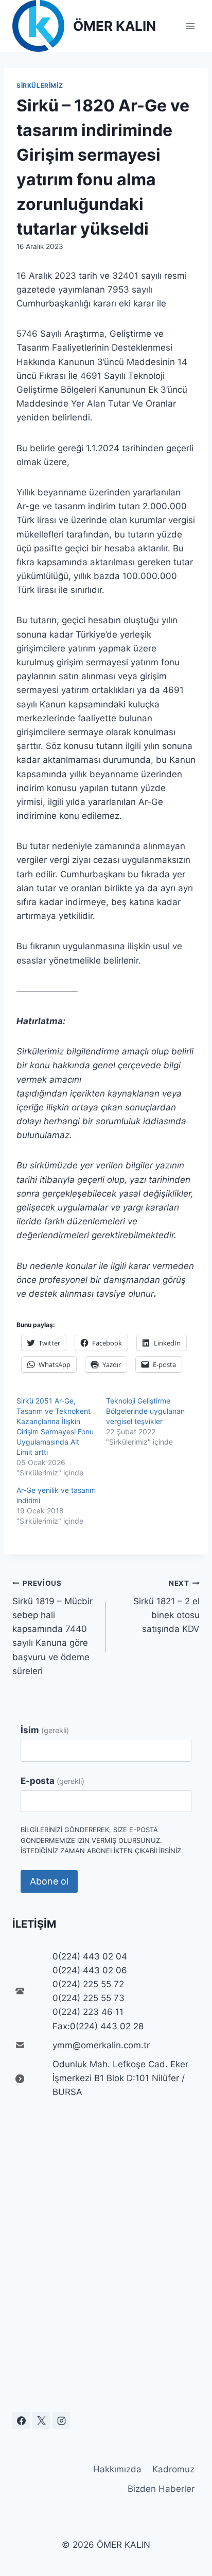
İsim (45, 1730)
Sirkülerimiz (40, 85)
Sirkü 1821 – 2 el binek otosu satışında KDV (166, 1607)
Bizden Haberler (161, 2489)
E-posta (52, 1781)
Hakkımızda (117, 2469)
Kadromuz (173, 2469)
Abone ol (49, 1881)
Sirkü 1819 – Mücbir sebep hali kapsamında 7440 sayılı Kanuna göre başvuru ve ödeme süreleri (52, 1628)
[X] (41, 2420)
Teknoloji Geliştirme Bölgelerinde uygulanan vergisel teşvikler (145, 1411)
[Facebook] (21, 2420)
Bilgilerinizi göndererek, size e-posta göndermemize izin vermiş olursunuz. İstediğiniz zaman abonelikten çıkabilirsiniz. (102, 1840)
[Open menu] (190, 26)
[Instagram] (61, 2420)
